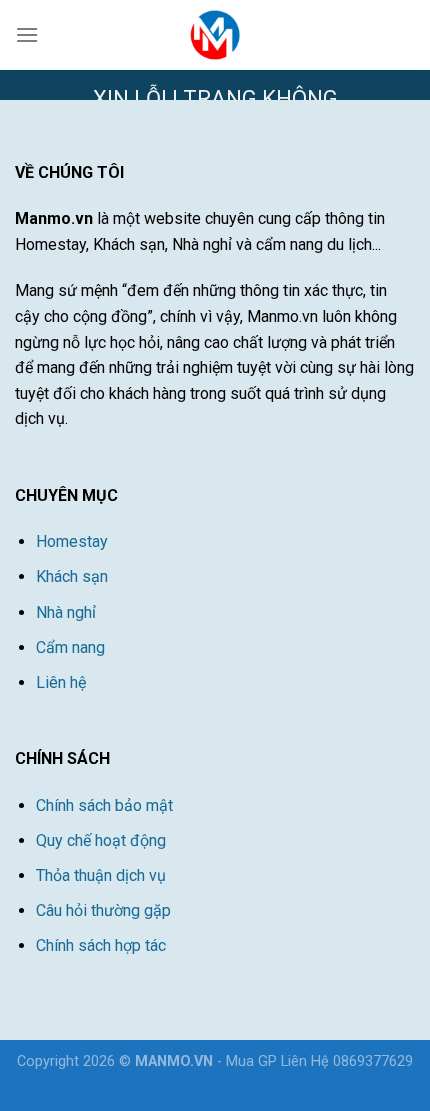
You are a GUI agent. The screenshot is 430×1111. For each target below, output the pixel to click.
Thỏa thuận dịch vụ (101, 875)
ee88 (267, 1084)
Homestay (72, 541)
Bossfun (174, 1084)
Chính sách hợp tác (101, 945)
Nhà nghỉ (66, 612)
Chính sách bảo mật (104, 805)
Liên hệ (61, 682)
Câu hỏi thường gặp (103, 910)
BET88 (228, 1084)
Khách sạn (72, 576)
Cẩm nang (70, 647)
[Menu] (27, 34)
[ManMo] (215, 35)
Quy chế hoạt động (101, 840)
